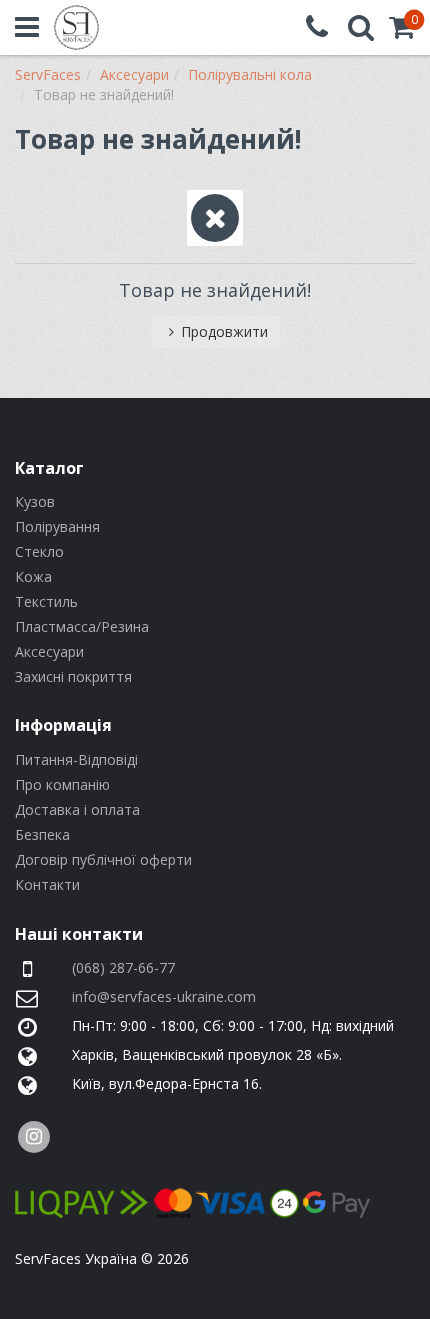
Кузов (35, 501)
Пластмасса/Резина (82, 626)
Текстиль (46, 601)
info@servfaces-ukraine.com (164, 996)
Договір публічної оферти (103, 859)
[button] (402, 31)
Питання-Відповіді (76, 759)
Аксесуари (49, 651)
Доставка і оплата (77, 809)
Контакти (47, 884)
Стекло (39, 551)
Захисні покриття (73, 676)
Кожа (33, 576)
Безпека (42, 834)
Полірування (57, 526)
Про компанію (62, 784)
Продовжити (224, 331)
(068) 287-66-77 (123, 967)
